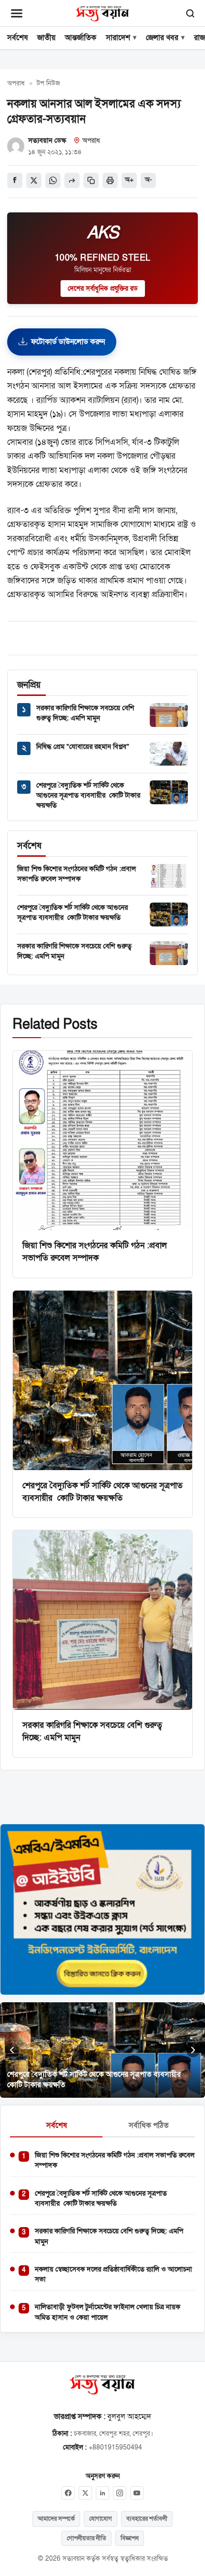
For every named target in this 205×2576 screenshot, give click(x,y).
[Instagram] (120, 2493)
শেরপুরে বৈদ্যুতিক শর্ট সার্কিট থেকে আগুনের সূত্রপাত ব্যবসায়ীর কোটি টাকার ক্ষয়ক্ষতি (88, 795)
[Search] (190, 13)
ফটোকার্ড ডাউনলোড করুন (68, 342)
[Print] (110, 180)
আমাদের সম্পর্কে (56, 2519)
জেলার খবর (162, 38)
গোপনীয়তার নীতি (87, 2538)
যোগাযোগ (101, 2519)
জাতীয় (46, 38)
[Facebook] (68, 2493)
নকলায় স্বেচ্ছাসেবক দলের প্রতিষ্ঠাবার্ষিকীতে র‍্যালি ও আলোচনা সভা (113, 2274)
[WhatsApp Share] (53, 180)
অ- (149, 180)
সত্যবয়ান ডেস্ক (47, 140)
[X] (85, 2493)
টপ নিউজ (48, 84)
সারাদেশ (118, 38)
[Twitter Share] (34, 180)
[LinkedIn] (102, 2493)
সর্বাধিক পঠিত (149, 2125)
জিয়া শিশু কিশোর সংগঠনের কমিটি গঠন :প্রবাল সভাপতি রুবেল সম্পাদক (77, 874)
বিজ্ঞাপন (130, 2538)
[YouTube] (137, 2493)
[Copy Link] (91, 180)
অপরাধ (16, 84)
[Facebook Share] (15, 180)
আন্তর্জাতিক (81, 38)
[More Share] (72, 180)
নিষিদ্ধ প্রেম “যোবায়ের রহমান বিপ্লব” (83, 747)
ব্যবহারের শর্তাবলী (147, 2519)
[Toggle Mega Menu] (17, 13)
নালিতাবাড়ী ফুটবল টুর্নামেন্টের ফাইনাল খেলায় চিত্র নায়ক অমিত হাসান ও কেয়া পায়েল (108, 2312)
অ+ (129, 180)
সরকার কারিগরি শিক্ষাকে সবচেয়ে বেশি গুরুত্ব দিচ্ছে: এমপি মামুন (85, 713)
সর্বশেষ (17, 38)
